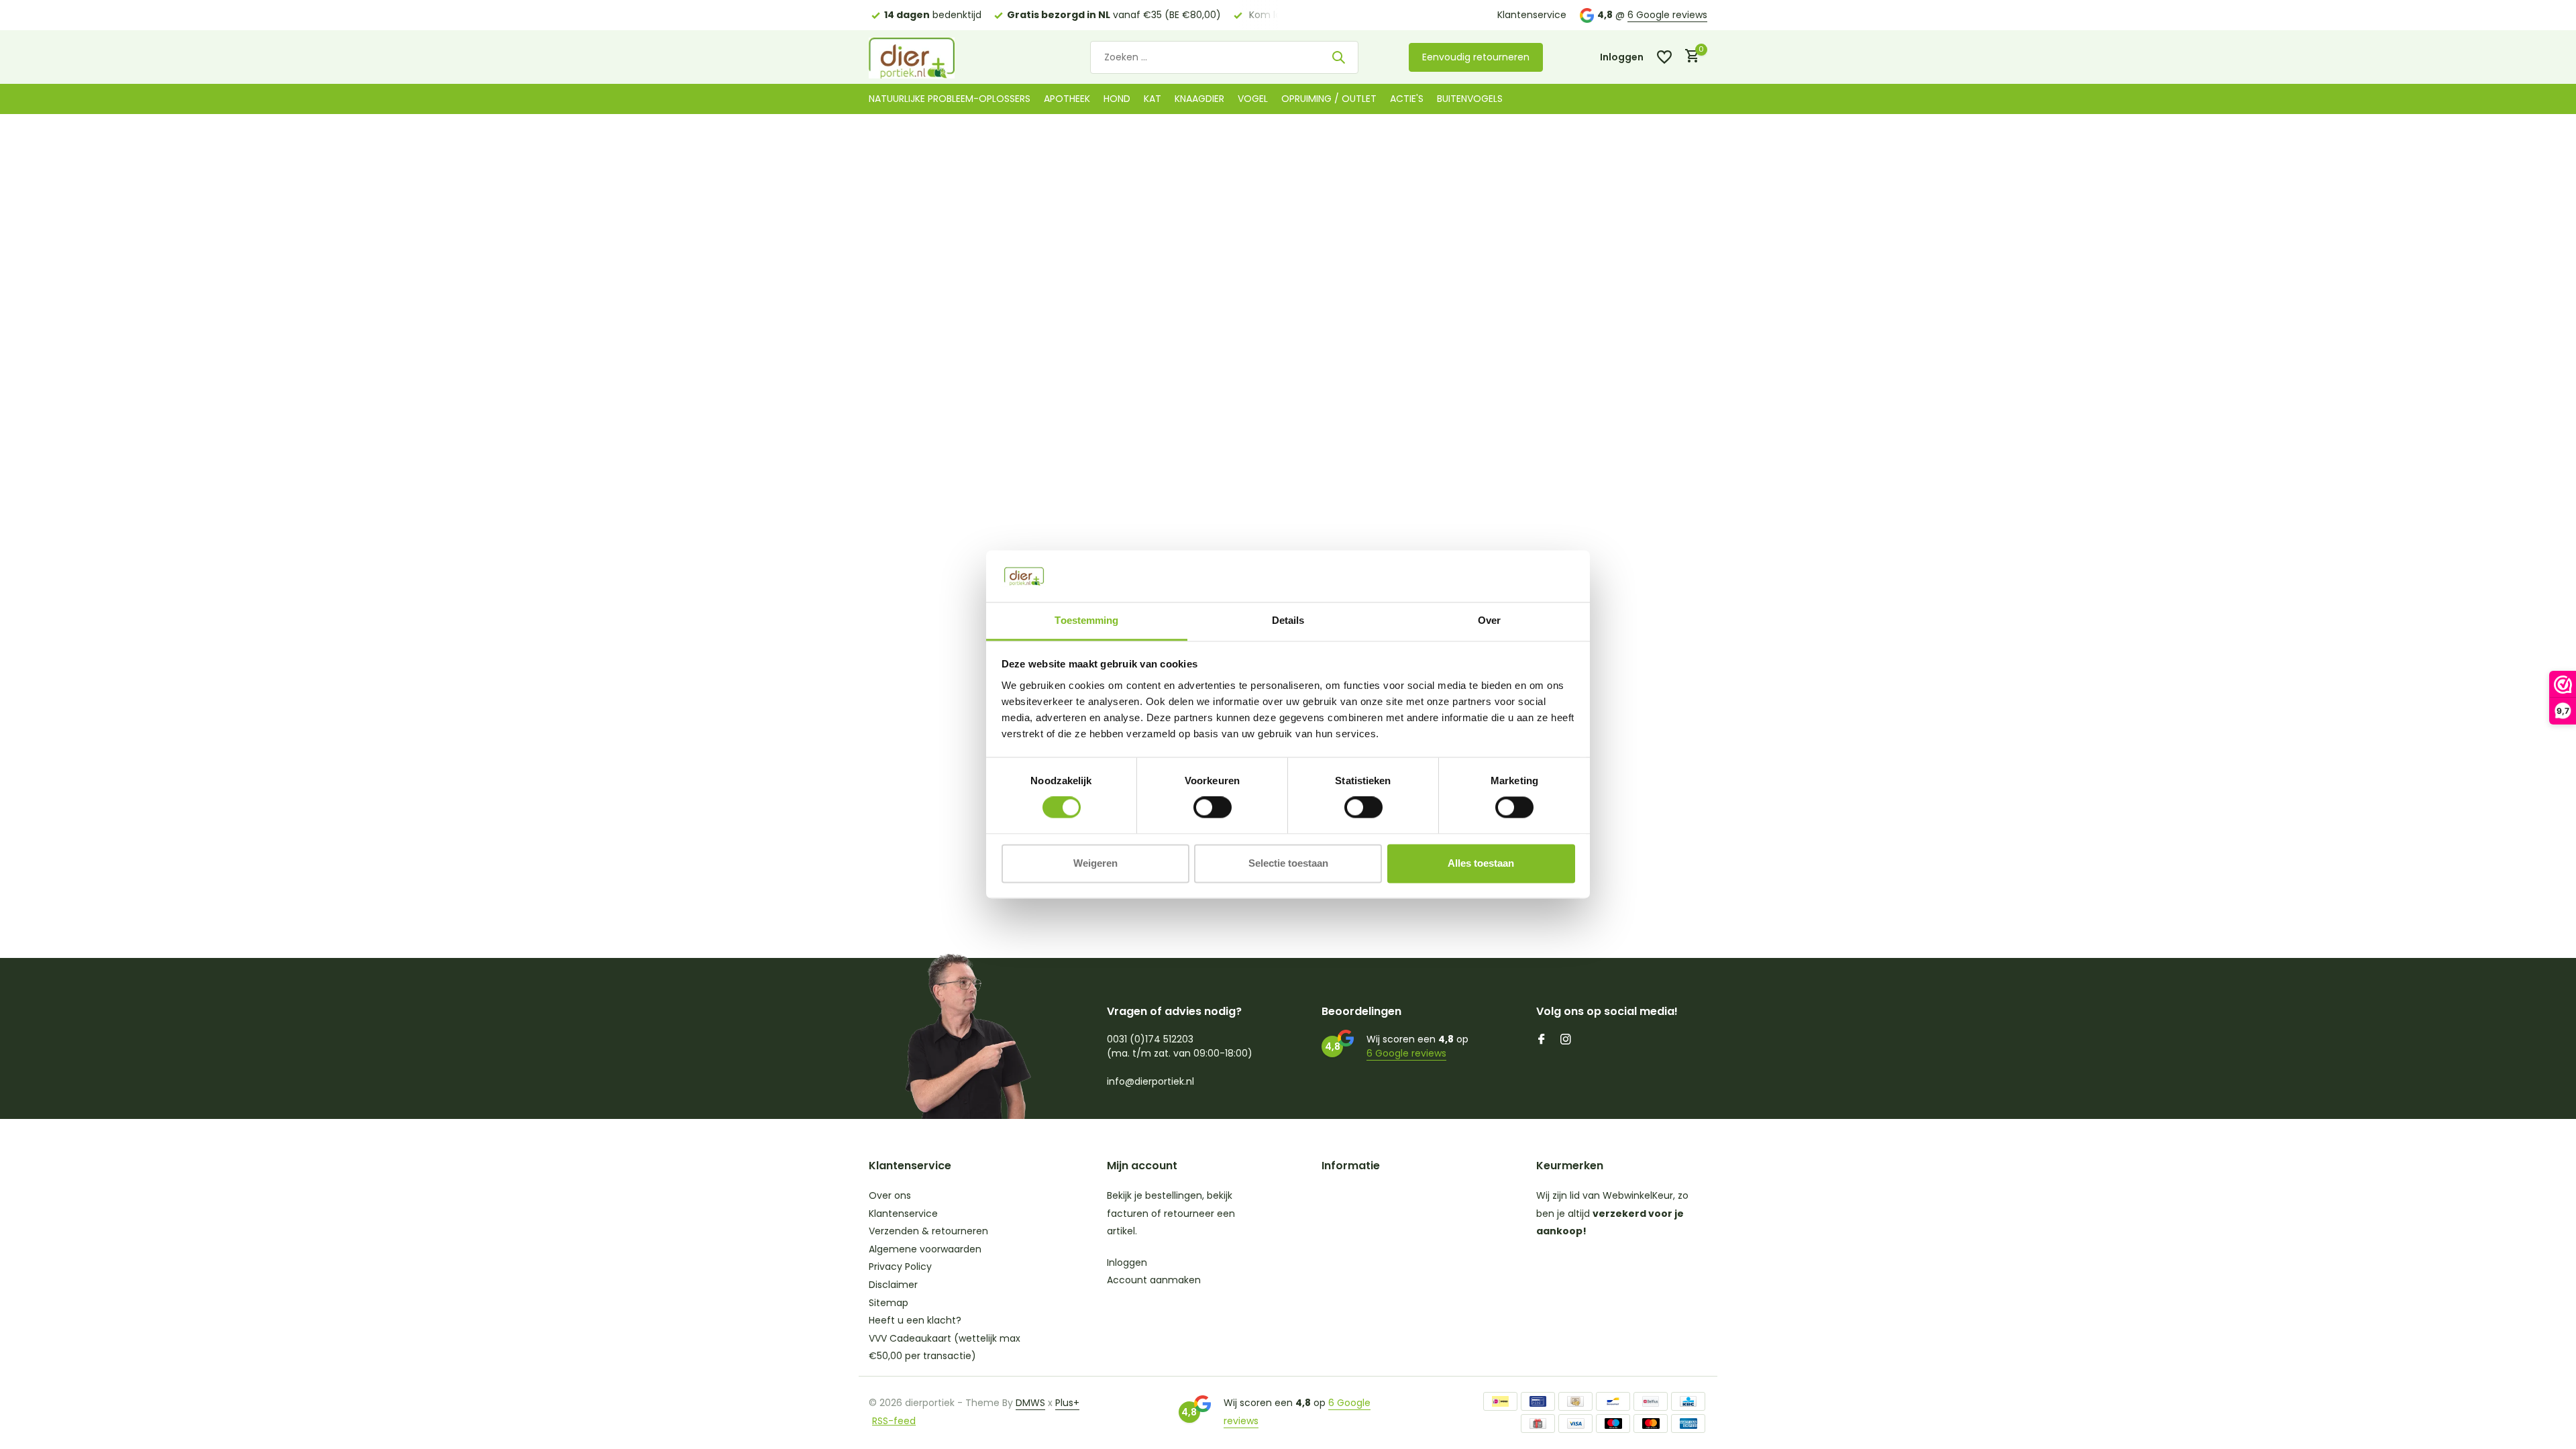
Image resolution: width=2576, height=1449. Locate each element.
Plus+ (1067, 1403)
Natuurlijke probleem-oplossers (950, 99)
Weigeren (1095, 863)
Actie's (1407, 99)
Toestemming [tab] (1086, 620)
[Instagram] (1566, 1040)
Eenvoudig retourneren (1476, 57)
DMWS (1030, 1403)
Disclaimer (893, 1285)
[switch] (1213, 808)
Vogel (1253, 99)
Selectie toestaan (1288, 863)
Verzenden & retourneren (928, 1231)
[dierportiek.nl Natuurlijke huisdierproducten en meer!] (929, 57)
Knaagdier (1199, 99)
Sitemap (889, 1303)
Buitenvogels (1470, 99)
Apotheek (1067, 99)
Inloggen (1127, 1263)
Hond (1117, 99)
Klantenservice (1532, 15)
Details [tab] (1288, 620)
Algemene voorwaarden (925, 1249)
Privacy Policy (900, 1267)
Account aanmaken (1154, 1280)
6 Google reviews (1667, 15)
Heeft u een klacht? (915, 1320)
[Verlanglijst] (1664, 57)
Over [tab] (1489, 620)
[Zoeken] (1338, 57)
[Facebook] (1542, 1040)
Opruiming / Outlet (1329, 99)
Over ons (890, 1195)
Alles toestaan (1481, 863)
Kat (1152, 99)
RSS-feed (894, 1421)
